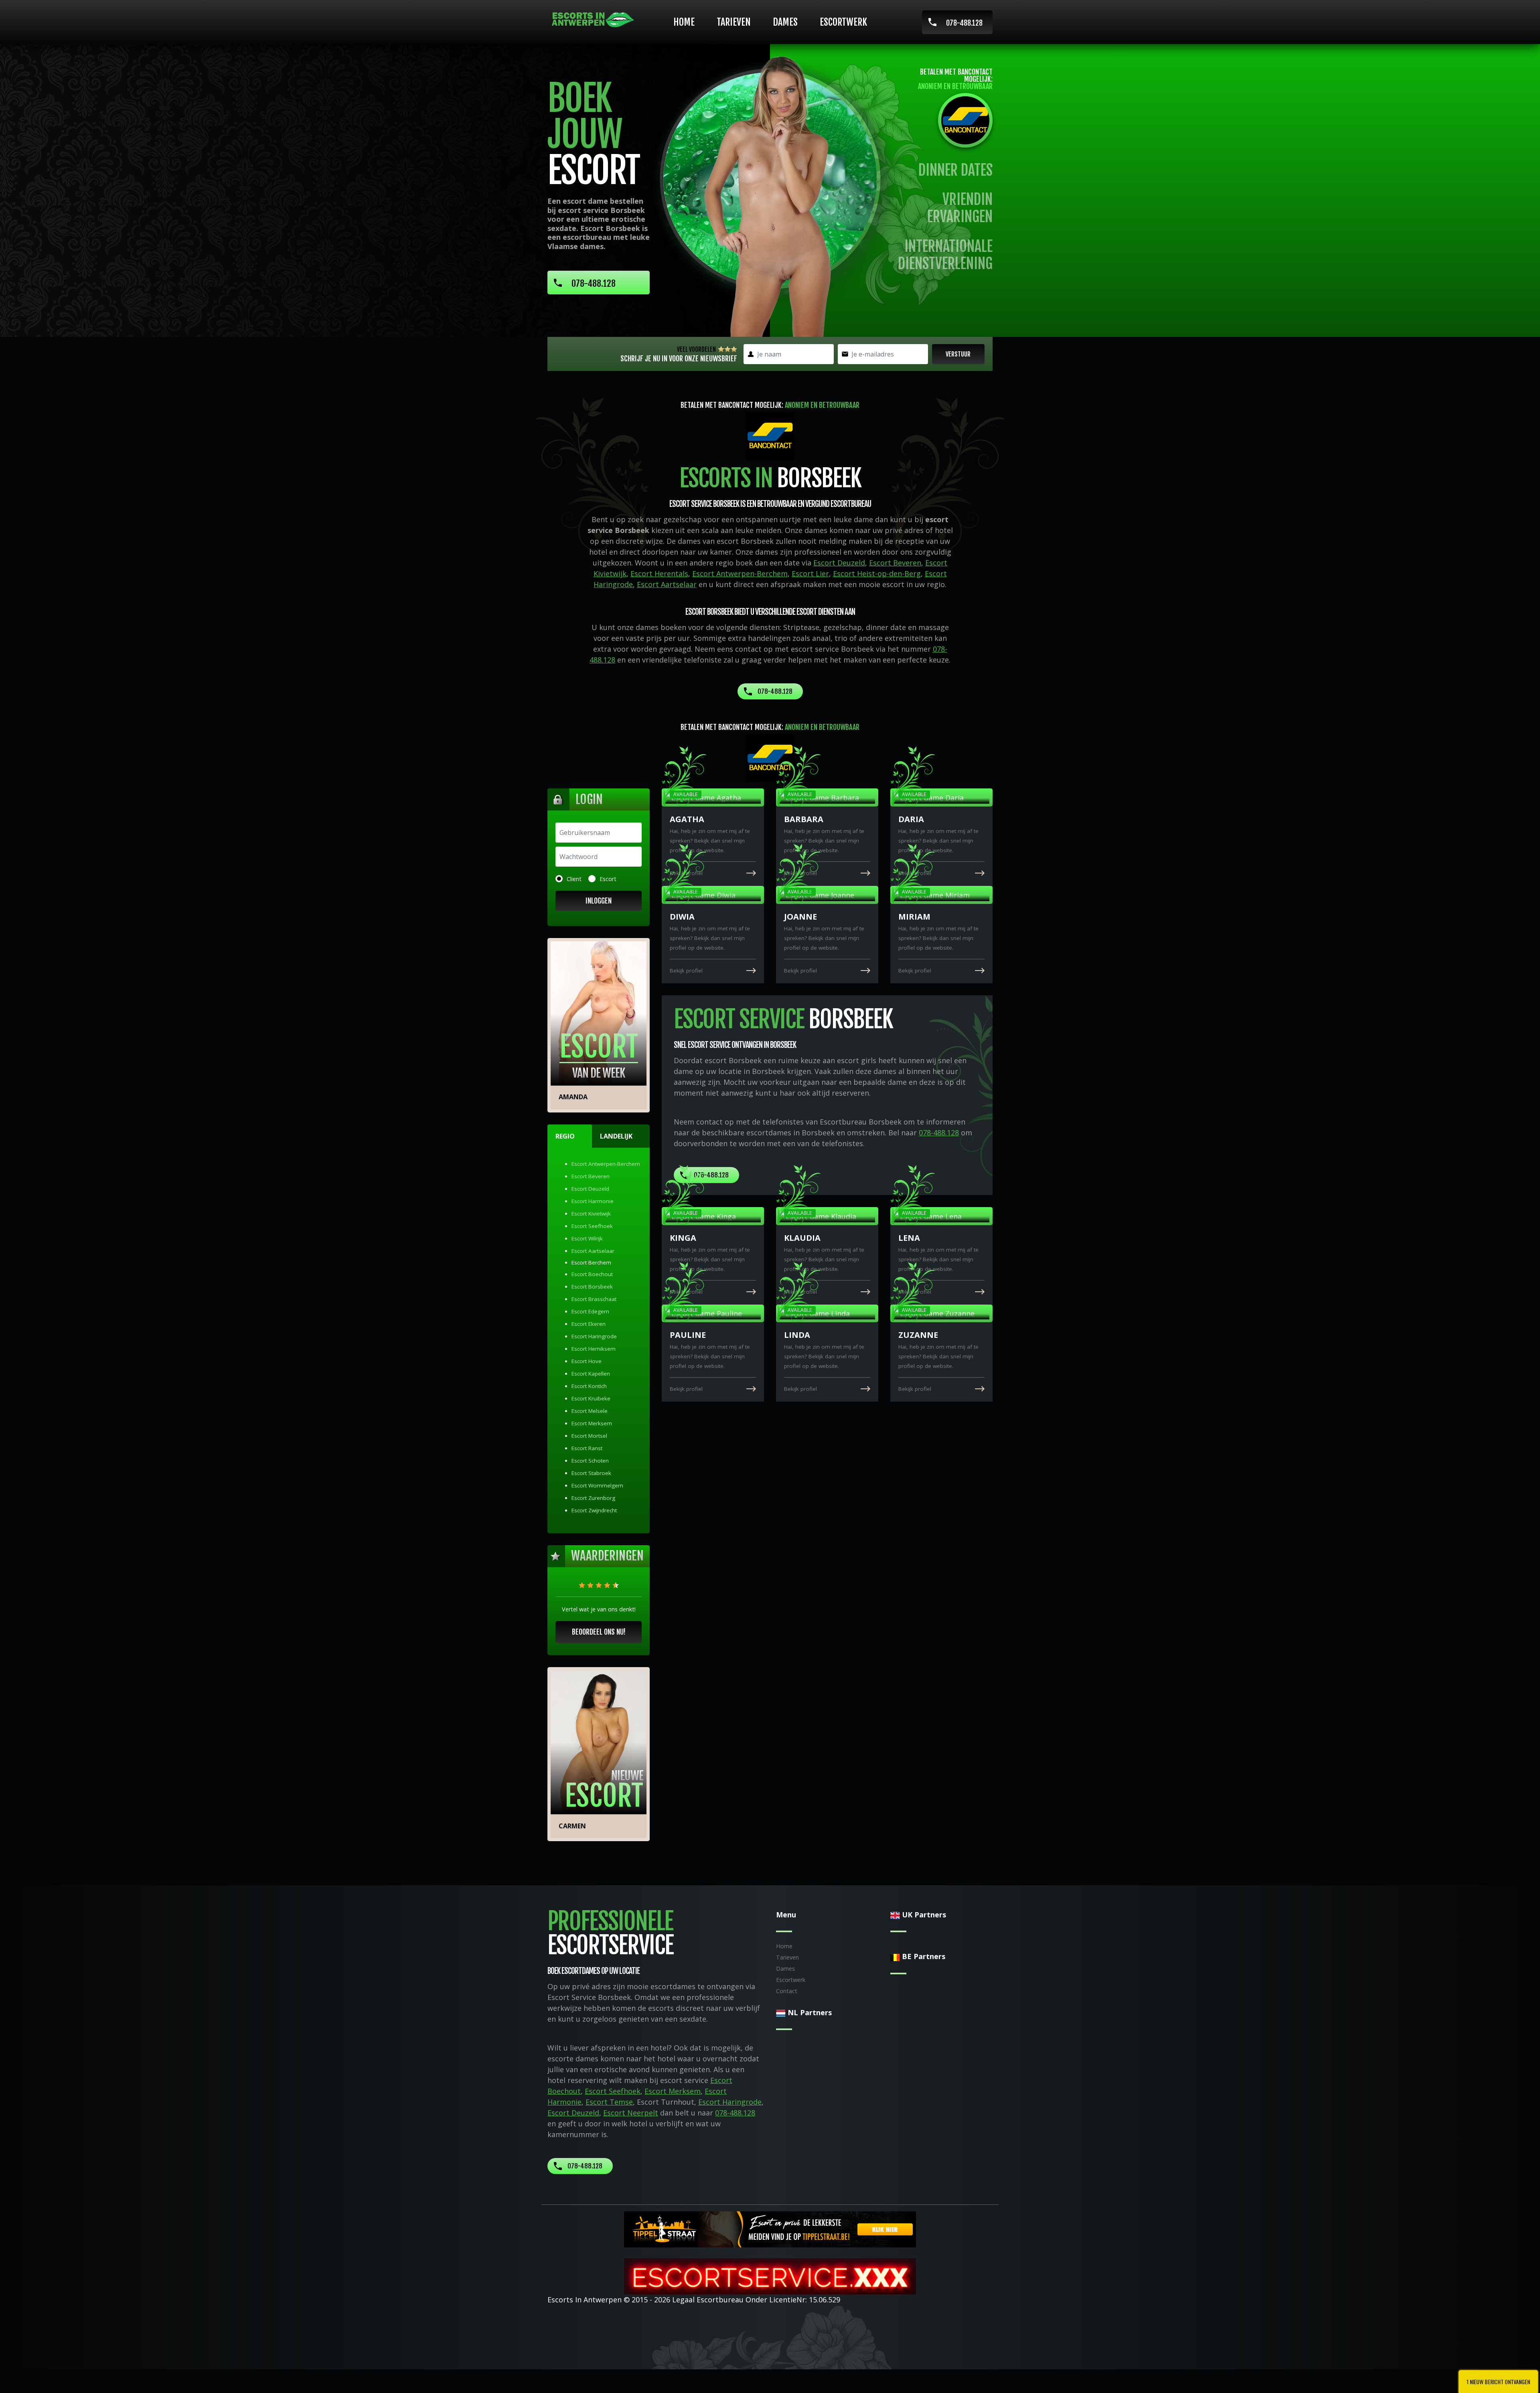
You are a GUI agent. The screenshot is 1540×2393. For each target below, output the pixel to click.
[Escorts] (770, 2229)
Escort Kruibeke (591, 1398)
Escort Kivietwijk (591, 1214)
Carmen (572, 1826)
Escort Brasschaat (594, 1299)
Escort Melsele (590, 1411)
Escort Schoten (590, 1461)
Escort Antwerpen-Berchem (740, 573)
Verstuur (958, 354)
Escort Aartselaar (667, 584)
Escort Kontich (589, 1386)
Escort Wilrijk (587, 1238)
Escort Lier (810, 573)
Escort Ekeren (589, 1324)
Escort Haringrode (594, 1336)
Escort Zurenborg (593, 1498)
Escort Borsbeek (592, 1287)
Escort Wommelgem (597, 1485)
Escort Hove (587, 1361)
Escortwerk (843, 22)
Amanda (573, 1097)
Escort (608, 879)
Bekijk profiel (686, 873)
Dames (785, 22)
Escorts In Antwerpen (585, 2300)
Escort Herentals (659, 573)
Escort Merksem (592, 1423)
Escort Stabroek (591, 1473)
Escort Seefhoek (592, 1226)
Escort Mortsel (589, 1436)
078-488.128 (964, 23)
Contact (787, 1991)
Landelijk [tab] (616, 1136)
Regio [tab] (565, 1136)
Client (574, 879)
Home (684, 22)
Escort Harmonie (593, 1201)
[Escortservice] (770, 2275)
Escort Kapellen (591, 1374)
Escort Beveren (895, 563)
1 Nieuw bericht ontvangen (1498, 2382)
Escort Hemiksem (594, 1349)
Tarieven (734, 22)
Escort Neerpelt (631, 2113)
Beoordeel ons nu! (599, 1632)
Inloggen (599, 901)
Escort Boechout (592, 1274)
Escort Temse (609, 2102)
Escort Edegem (590, 1311)
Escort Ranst (587, 1448)
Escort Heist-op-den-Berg (877, 573)
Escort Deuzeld (839, 563)
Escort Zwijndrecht (594, 1510)
